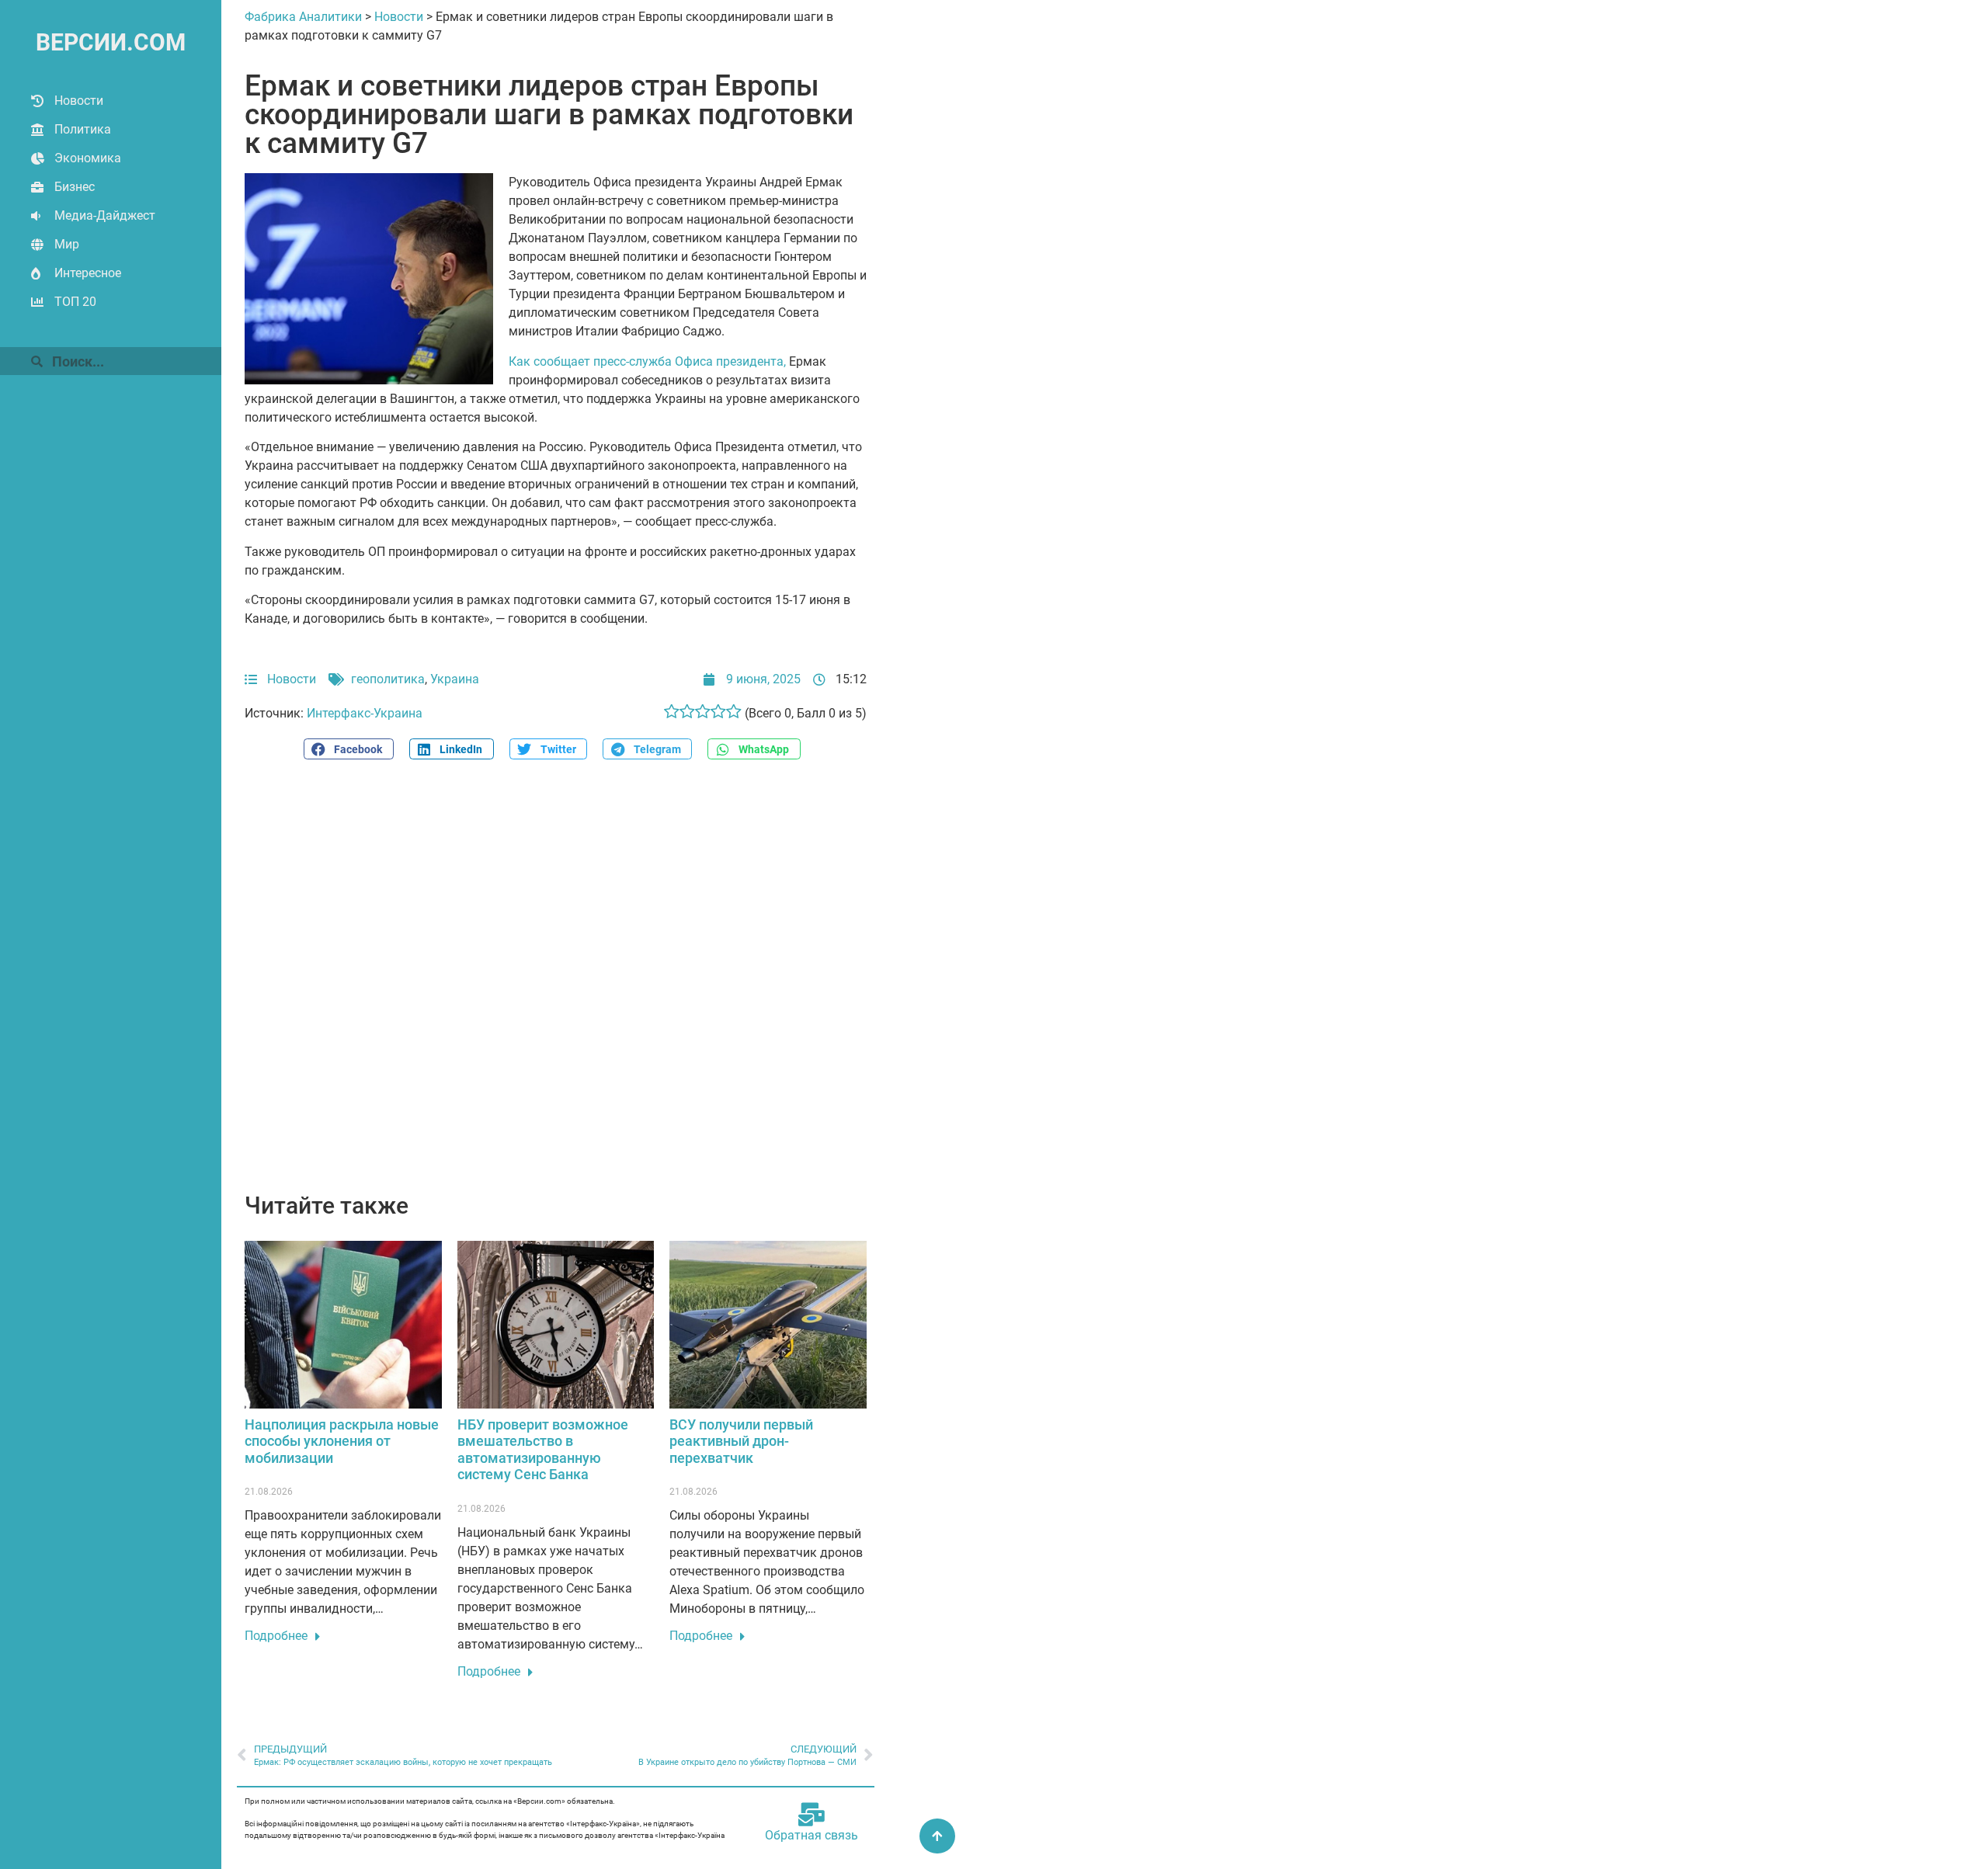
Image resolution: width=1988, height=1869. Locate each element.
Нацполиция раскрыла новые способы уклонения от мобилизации (342, 1441)
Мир (67, 244)
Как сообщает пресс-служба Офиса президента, (647, 361)
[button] (349, 749)
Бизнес (75, 187)
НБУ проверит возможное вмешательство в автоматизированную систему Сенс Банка (543, 1450)
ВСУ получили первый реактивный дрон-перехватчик (741, 1441)
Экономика (88, 158)
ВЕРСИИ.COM (111, 42)
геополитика (388, 679)
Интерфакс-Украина (365, 713)
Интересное (88, 273)
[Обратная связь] (812, 1815)
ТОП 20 (75, 302)
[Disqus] (556, 985)
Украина (455, 679)
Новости (79, 101)
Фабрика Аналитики (303, 17)
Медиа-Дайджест (105, 215)
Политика (83, 129)
